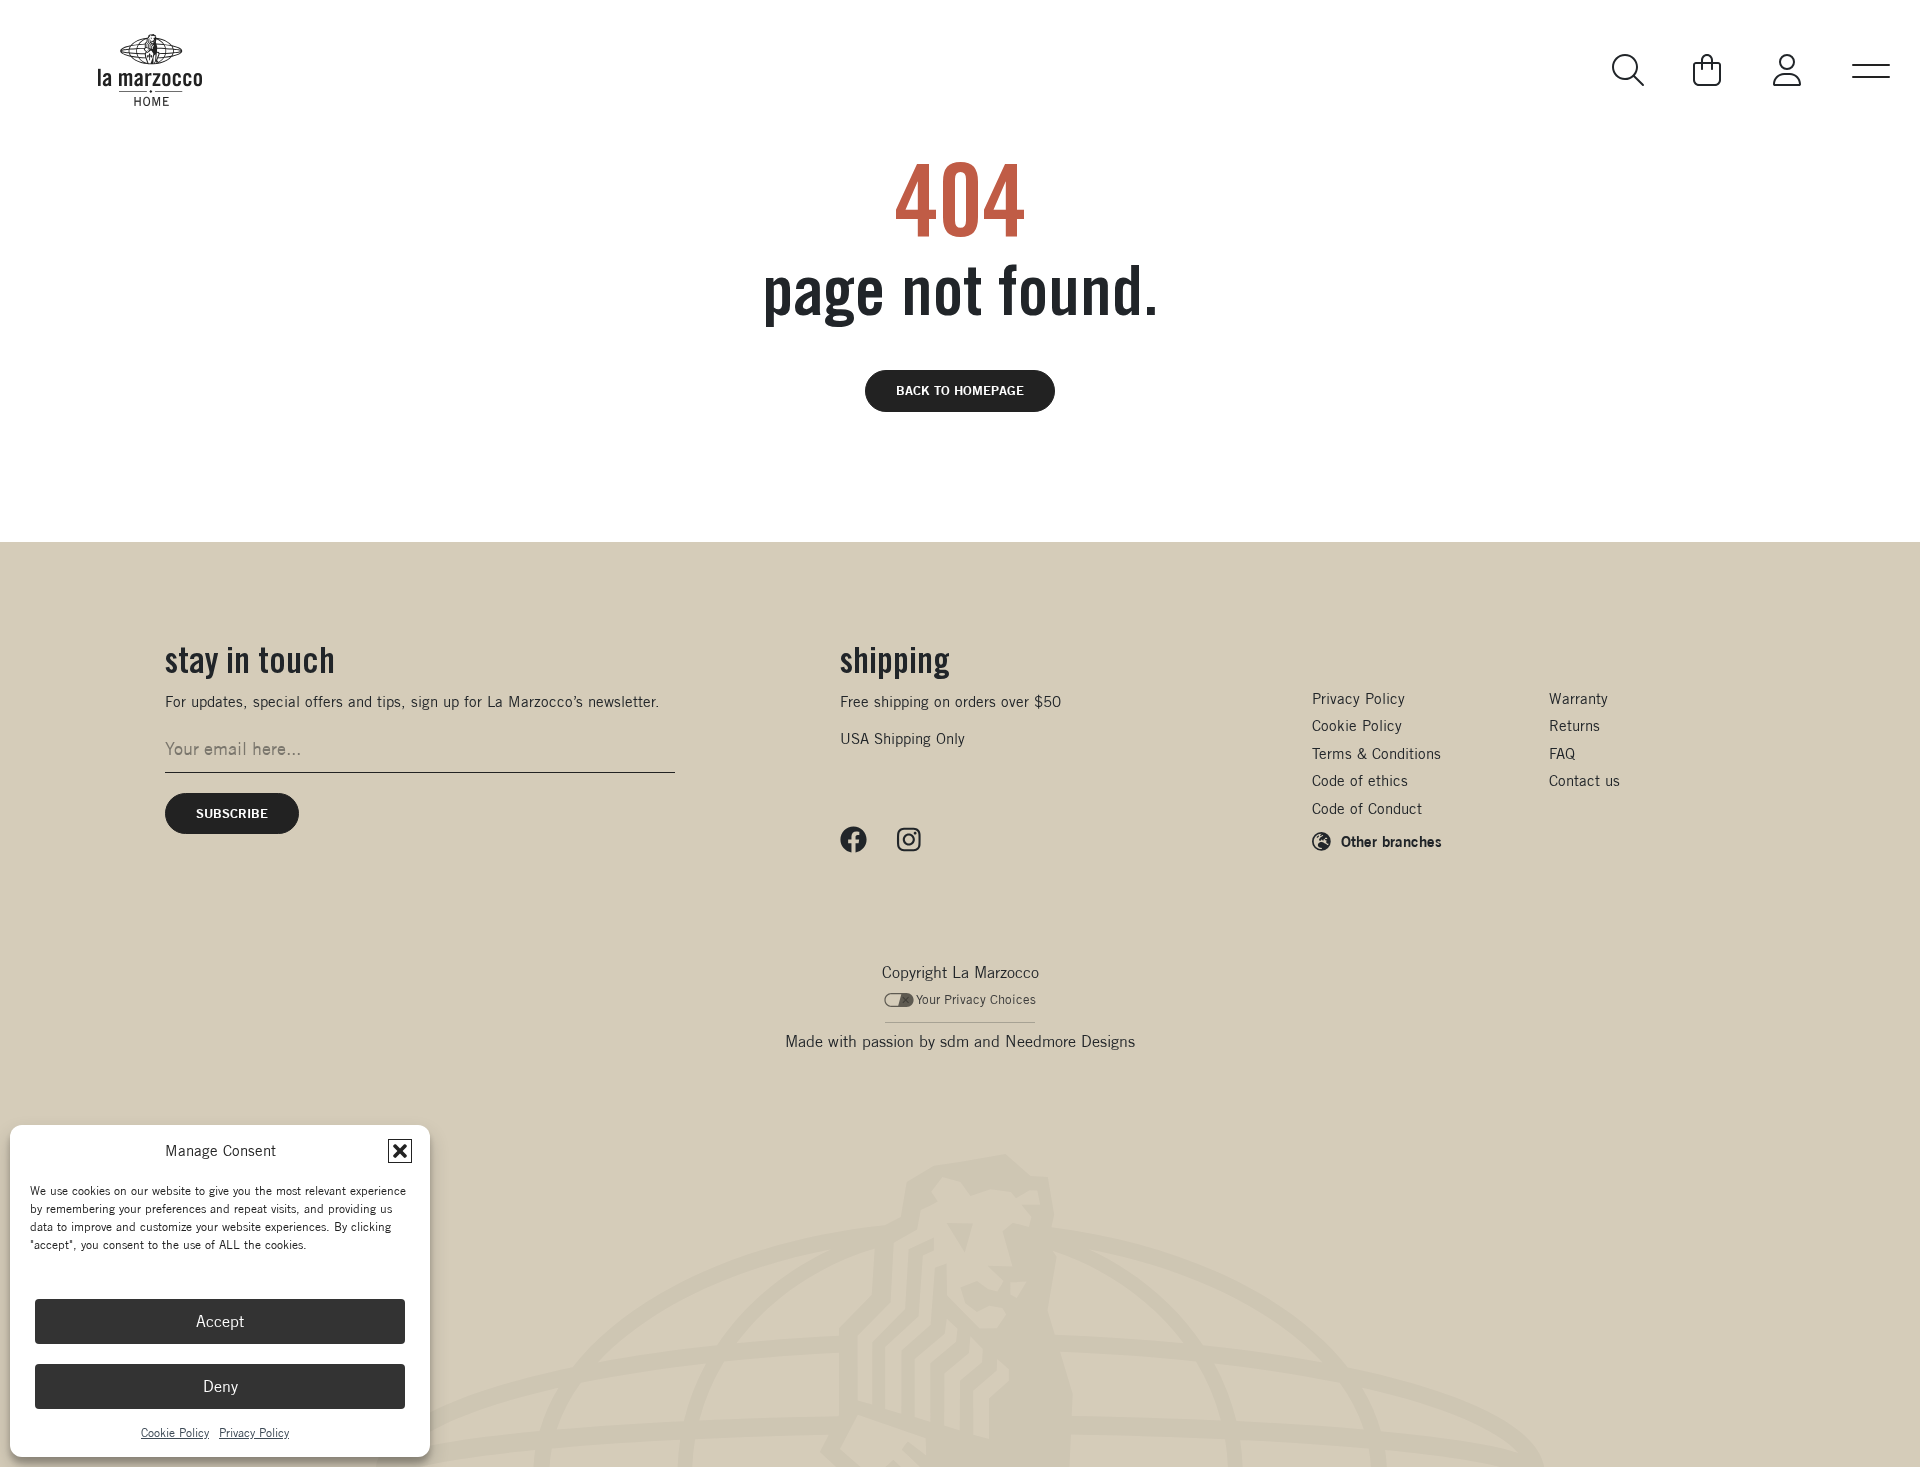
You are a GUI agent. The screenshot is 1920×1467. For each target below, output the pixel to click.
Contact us (1584, 780)
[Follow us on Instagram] (909, 840)
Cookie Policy (175, 1432)
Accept (220, 1321)
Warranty (1578, 698)
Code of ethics (1360, 780)
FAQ (1562, 753)
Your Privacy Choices (976, 999)
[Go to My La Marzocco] (1787, 70)
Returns (1574, 725)
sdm (954, 1041)
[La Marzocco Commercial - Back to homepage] (150, 70)
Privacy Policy (254, 1432)
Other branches (1391, 841)
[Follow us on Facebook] (853, 840)
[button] (400, 1151)
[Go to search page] (1630, 70)
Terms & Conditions (1376, 753)
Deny (220, 1386)
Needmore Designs (1070, 1041)
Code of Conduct (1367, 808)
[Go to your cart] (1707, 70)
